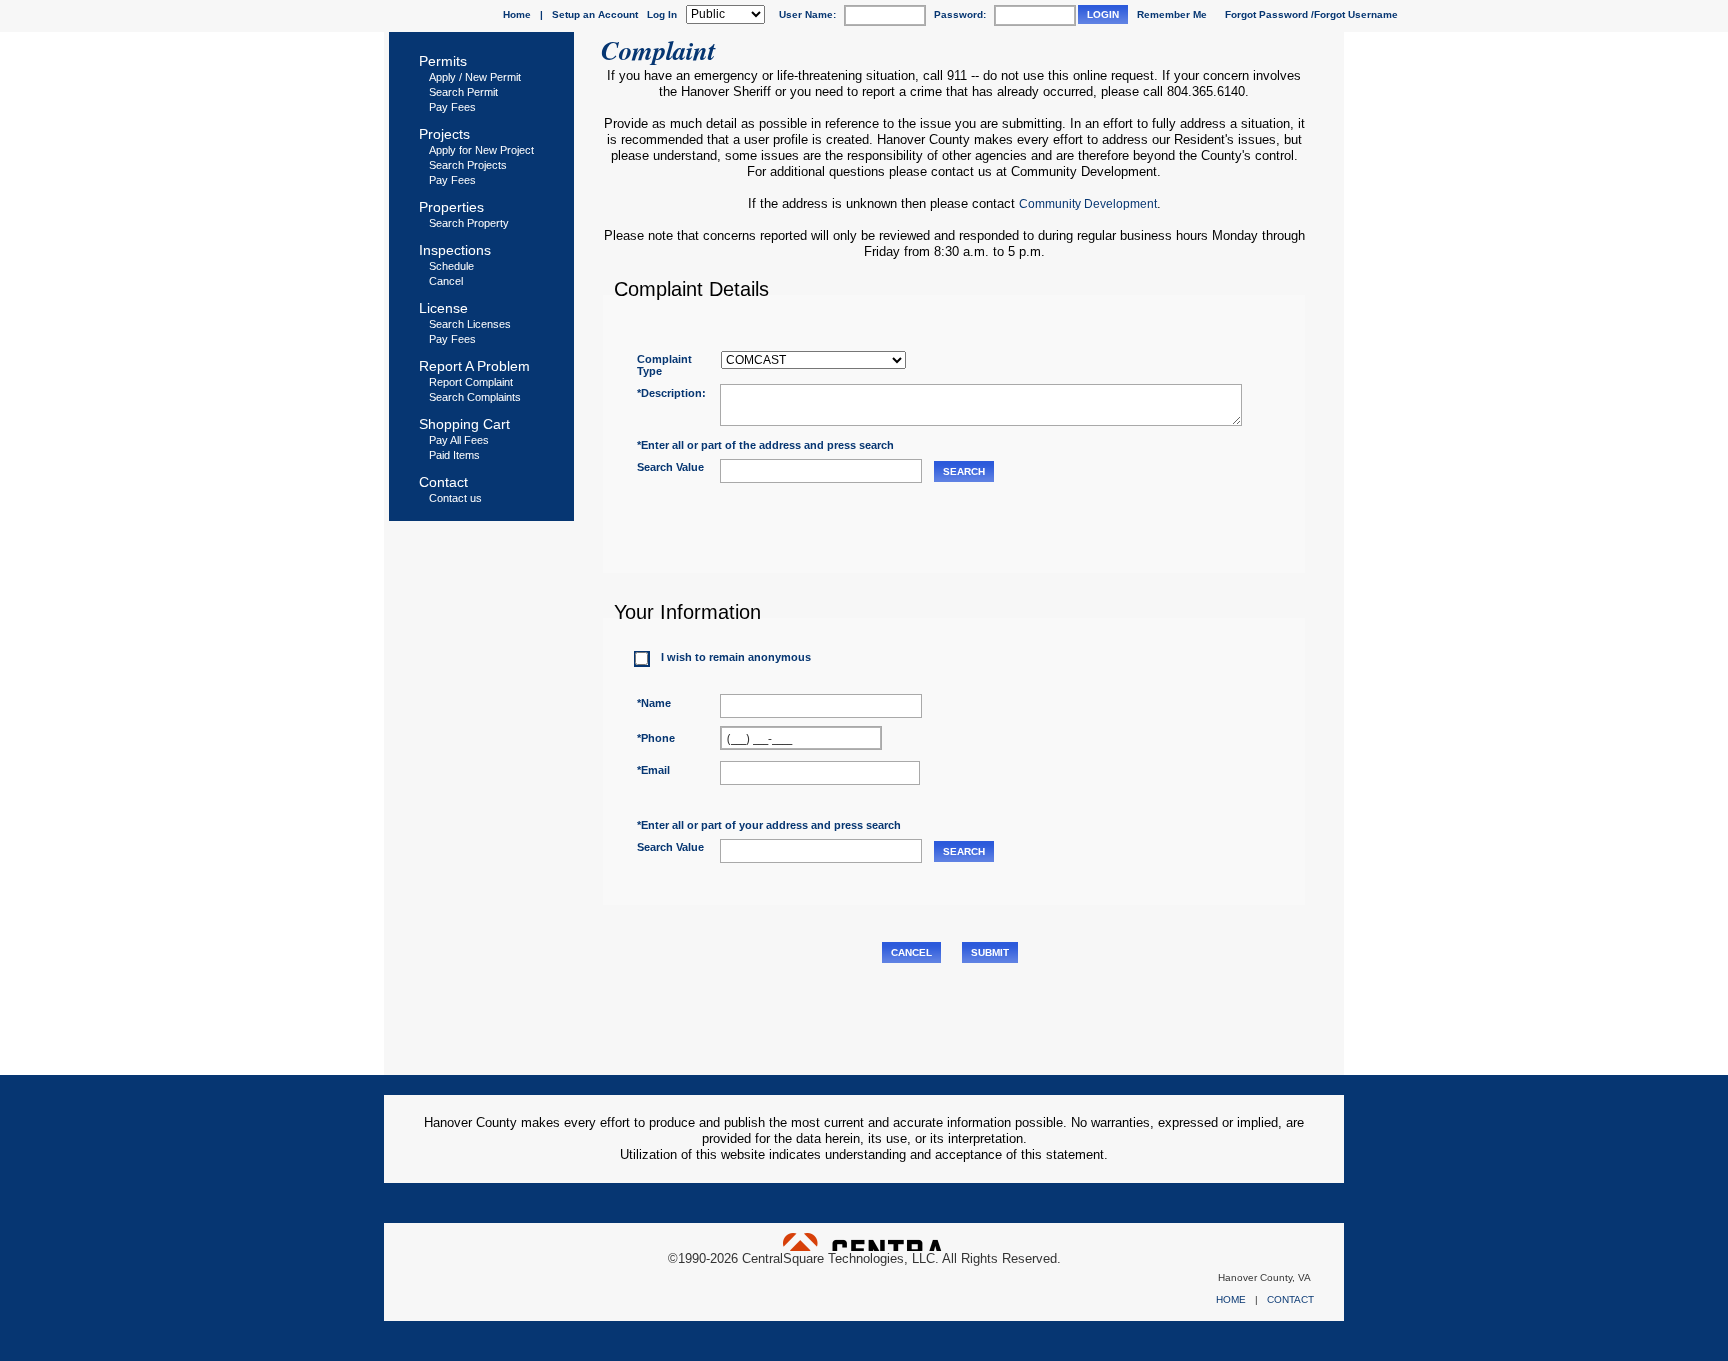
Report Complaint (471, 382)
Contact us (455, 498)
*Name (654, 703)
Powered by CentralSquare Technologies (864, 1242)
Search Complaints (475, 397)
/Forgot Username (1354, 14)
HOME (1231, 1299)
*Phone (656, 738)
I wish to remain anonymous (736, 657)
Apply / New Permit (475, 77)
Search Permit (463, 92)
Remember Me (1172, 14)
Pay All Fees (459, 440)
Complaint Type (664, 365)
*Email (653, 770)
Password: (960, 14)
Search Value (670, 467)
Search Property (469, 223)
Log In (662, 14)
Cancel (446, 281)
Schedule (451, 266)
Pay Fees (452, 107)
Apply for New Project (481, 150)
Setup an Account (595, 14)
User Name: (807, 14)
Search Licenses (470, 324)
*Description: (671, 393)
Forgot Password (1266, 14)
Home (517, 14)
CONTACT (1290, 1299)
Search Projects (468, 165)
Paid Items (454, 455)
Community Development (1088, 204)
